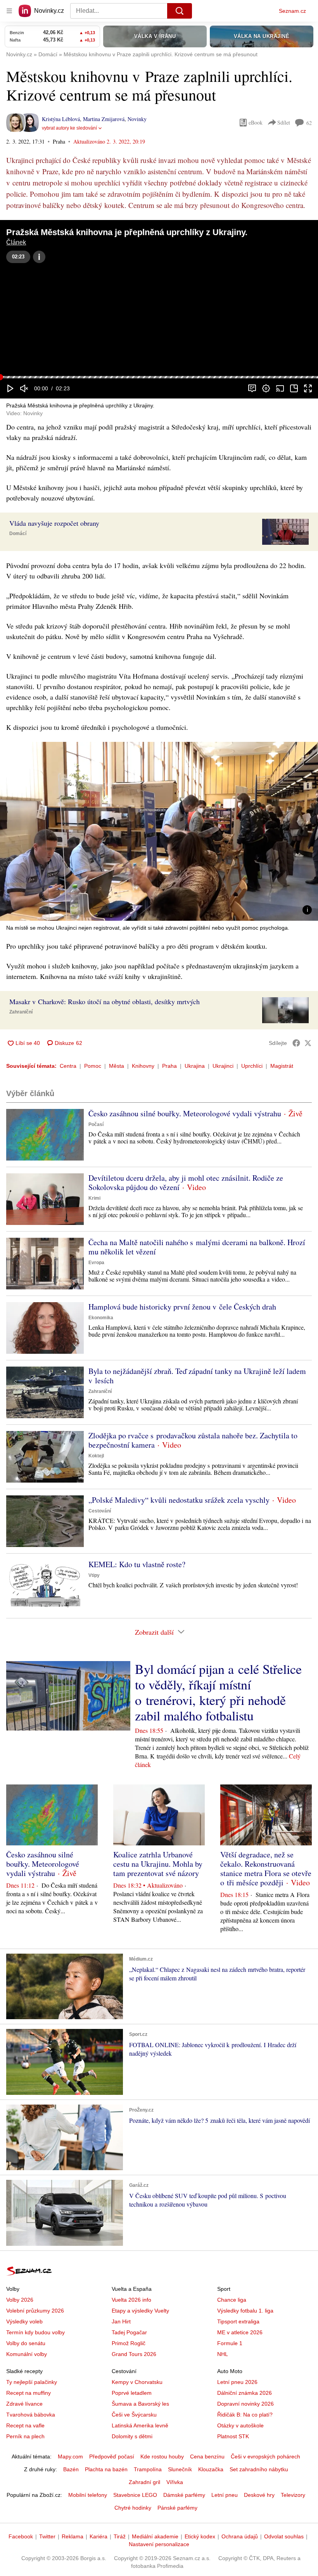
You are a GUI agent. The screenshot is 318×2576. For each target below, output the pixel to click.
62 (309, 123)
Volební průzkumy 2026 (35, 2311)
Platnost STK (233, 2436)
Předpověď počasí (112, 2456)
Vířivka (175, 2482)
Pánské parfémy (177, 2508)
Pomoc (93, 1066)
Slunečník (180, 2469)
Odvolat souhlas (284, 2536)
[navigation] (9, 11)
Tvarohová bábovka (31, 2415)
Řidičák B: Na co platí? (245, 2415)
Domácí (18, 534)
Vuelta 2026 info (131, 2300)
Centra (68, 1066)
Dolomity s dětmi (132, 2436)
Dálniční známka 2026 (245, 2393)
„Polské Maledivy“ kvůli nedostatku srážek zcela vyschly (179, 1500)
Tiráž (120, 2536)
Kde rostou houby (162, 2456)
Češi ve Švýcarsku (134, 2415)
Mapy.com (70, 2456)
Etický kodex (200, 2536)
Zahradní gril (144, 2482)
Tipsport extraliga (238, 2321)
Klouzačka (211, 2469)
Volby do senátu (26, 2343)
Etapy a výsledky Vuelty (140, 2311)
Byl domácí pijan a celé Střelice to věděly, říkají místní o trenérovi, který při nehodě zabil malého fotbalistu (218, 1692)
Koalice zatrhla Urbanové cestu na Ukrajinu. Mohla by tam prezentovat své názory (158, 1864)
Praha (169, 1066)
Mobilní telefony (88, 2495)
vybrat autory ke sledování (69, 128)
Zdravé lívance (24, 2404)
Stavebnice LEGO (135, 2495)
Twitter (47, 2536)
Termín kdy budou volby (35, 2332)
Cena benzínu (207, 2456)
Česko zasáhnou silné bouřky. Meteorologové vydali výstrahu (185, 1113)
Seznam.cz (292, 11)
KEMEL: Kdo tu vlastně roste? (137, 1564)
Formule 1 (230, 2343)
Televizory (293, 2495)
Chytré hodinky (133, 2508)
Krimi (94, 1198)
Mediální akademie (155, 2536)
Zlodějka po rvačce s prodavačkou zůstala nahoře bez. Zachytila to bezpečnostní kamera (193, 1440)
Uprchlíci (252, 1066)
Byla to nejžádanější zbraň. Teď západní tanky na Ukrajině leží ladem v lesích (197, 1376)
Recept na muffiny (29, 2393)
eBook (256, 122)
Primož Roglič (129, 2343)
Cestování (100, 1511)
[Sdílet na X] (308, 1043)
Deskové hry (259, 2495)
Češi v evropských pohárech (265, 2456)
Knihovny (143, 1066)
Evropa (96, 1263)
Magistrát (282, 1066)
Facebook (21, 2536)
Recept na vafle (25, 2425)
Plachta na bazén (106, 2469)
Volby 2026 (20, 2300)
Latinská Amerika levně (140, 2425)
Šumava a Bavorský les (140, 2404)
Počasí (96, 1124)
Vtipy (94, 1575)
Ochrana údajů (240, 2536)
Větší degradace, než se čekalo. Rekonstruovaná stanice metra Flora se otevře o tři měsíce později (266, 1868)
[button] (159, 298)
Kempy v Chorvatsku (137, 2382)
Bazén (71, 2469)
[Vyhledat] (180, 11)
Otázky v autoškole (240, 2425)
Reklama (73, 2536)
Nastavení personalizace (159, 2544)
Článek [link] (16, 242)
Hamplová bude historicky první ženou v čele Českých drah (182, 1307)
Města (117, 1066)
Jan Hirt (121, 2321)
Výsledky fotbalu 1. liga (245, 2311)
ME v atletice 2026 (240, 2332)
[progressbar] (159, 377)
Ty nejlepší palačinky (32, 2382)
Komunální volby (27, 2354)
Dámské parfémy (184, 2495)
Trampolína (148, 2469)
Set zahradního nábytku (259, 2469)
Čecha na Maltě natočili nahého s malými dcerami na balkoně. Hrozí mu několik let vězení (197, 1247)
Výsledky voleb (24, 2321)
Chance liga (232, 2300)
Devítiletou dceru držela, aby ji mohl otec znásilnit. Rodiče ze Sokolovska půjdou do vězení (186, 1182)
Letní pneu (225, 2495)
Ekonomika (101, 1318)
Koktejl (96, 1456)
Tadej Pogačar (129, 2332)
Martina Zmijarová (104, 119)
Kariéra (99, 2536)
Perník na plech (25, 2436)
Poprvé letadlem (132, 2393)
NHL (223, 2354)
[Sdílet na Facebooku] (296, 1043)
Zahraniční (21, 1012)
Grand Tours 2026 (134, 2354)
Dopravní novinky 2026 (245, 2404)
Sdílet (284, 122)
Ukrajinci (223, 1066)
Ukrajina (195, 1066)
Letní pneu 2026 (237, 2382)
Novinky (137, 119)
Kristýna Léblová (61, 119)
